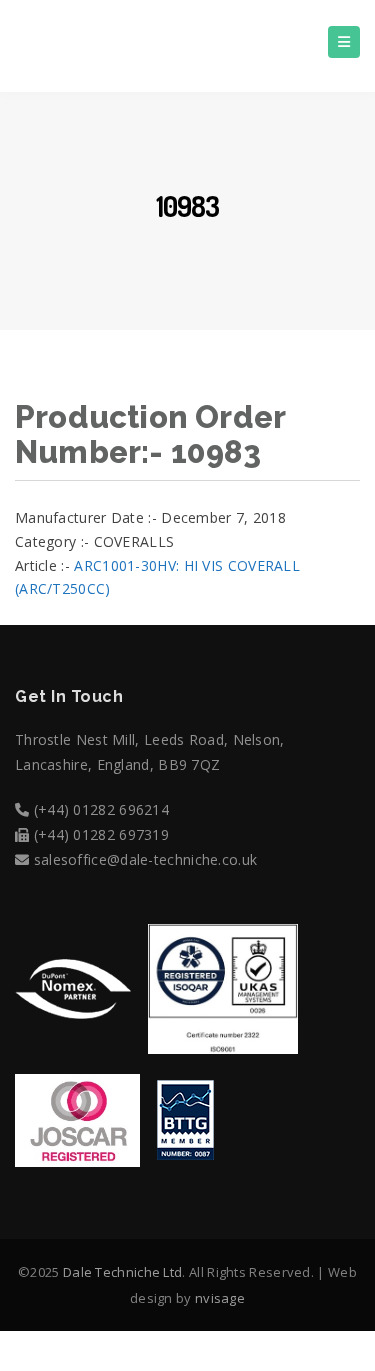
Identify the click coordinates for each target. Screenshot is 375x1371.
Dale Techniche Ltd (122, 1272)
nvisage (220, 1298)
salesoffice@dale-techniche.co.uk (146, 859)
